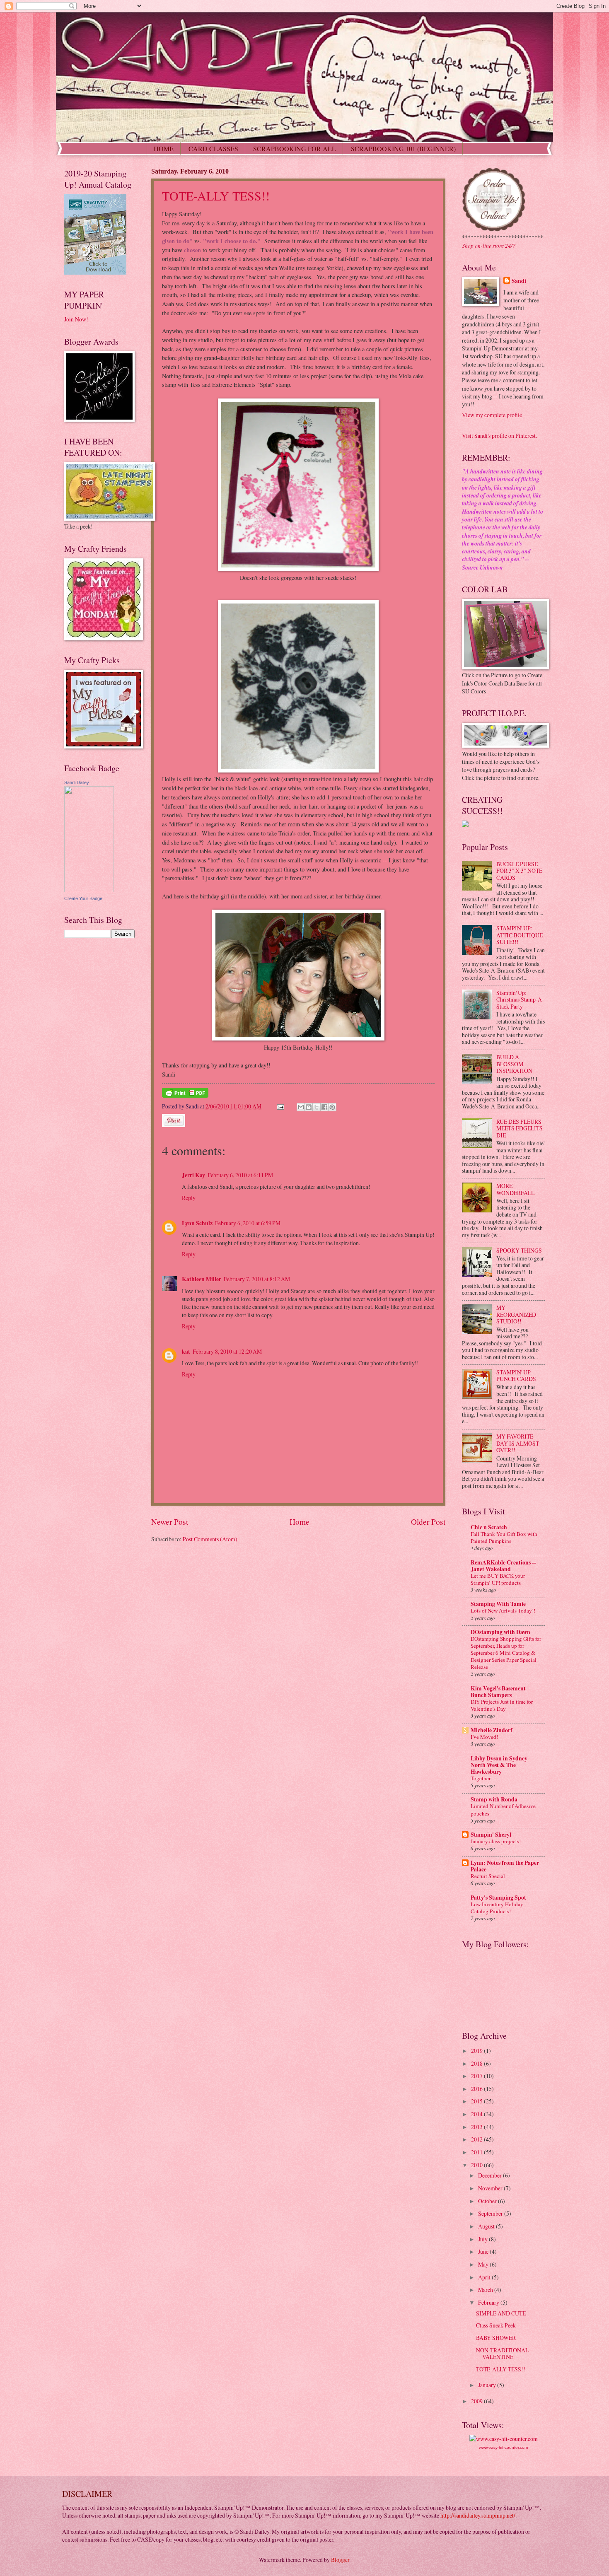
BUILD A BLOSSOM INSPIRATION (514, 1064)
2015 (477, 2101)
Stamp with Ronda (494, 1799)
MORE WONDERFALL (515, 1189)
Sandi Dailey (77, 782)
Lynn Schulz (197, 1223)
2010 (477, 2165)
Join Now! (76, 319)
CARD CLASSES (213, 148)
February (489, 2302)
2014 (477, 2114)
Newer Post (170, 1522)
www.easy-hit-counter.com (503, 2447)
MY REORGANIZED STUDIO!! (516, 1314)
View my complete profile (492, 415)
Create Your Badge (83, 898)
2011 (477, 2152)
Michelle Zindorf (492, 1730)
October (488, 2201)
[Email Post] (280, 1106)
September (491, 2213)
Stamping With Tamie (498, 1604)
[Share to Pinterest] (332, 1107)
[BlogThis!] (309, 1107)
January (488, 2385)
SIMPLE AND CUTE (501, 2313)
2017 (477, 2076)
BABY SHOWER (496, 2338)
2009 (477, 2401)
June (484, 2251)
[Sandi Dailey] (89, 890)
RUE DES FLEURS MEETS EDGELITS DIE (520, 1128)
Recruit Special (488, 1876)
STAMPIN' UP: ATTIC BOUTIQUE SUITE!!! (520, 935)
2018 (477, 2063)
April (485, 2277)
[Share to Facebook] (324, 1107)
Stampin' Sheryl (491, 1835)
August (487, 2226)
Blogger (340, 2560)
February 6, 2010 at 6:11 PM (240, 1175)
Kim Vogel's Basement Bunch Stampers (498, 1692)
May (484, 2264)
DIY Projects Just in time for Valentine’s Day (502, 1705)
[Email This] (301, 1107)
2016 (477, 2089)
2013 (477, 2127)
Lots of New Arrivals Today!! (503, 1610)
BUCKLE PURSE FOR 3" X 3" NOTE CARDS (519, 871)
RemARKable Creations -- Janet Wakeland (503, 1566)
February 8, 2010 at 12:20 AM (227, 1351)
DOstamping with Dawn (500, 1632)
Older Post (428, 1522)
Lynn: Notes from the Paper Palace (505, 1866)
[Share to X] (317, 1107)
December (491, 2175)
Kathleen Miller (202, 1279)
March (486, 2290)
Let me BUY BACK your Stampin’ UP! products (498, 1579)
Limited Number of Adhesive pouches (503, 1809)
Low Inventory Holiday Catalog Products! (497, 1908)
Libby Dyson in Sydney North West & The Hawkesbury (499, 1765)
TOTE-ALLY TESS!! (216, 196)
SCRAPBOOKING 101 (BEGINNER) (403, 148)
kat (186, 1352)
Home (300, 1522)
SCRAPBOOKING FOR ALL (295, 148)
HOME (164, 148)
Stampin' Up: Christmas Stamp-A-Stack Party (520, 999)
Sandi (519, 281)
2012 (477, 2139)
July (483, 2239)
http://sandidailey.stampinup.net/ (478, 2515)
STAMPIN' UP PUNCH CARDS (516, 1376)
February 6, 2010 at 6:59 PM (248, 1223)
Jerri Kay (193, 1175)
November (491, 2188)
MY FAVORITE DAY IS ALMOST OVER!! (518, 1443)
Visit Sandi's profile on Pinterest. (499, 436)
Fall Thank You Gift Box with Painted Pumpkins (504, 1537)
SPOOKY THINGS (519, 1250)
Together (481, 1778)
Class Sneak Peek (496, 2325)
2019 (477, 2051)
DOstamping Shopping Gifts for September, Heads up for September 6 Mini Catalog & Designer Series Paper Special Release (506, 1653)
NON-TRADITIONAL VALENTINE (502, 2354)
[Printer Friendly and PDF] (185, 1095)
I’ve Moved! (484, 1737)
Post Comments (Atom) (210, 1539)
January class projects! (496, 1841)
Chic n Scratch (489, 1527)
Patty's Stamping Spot (498, 1898)
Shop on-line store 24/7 (489, 245)
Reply (189, 1198)
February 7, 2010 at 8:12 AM (257, 1279)
